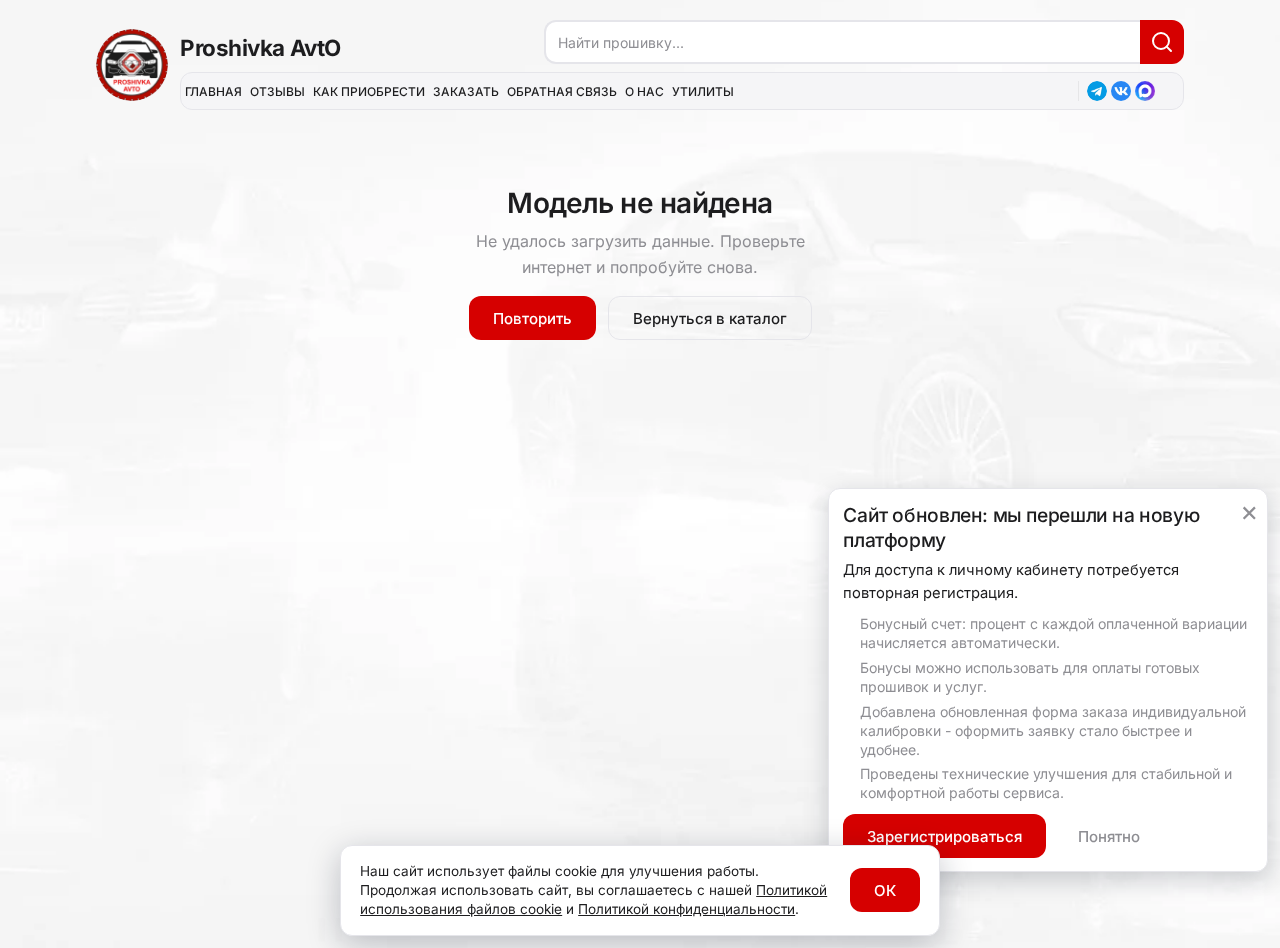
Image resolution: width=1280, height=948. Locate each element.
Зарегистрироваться (944, 836)
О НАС (644, 91)
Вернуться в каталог (710, 318)
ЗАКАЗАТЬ (466, 91)
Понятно (1109, 836)
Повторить (532, 318)
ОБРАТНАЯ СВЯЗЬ (562, 91)
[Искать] (1162, 42)
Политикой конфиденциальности (686, 909)
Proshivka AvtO (260, 47)
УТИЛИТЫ (703, 91)
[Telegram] (1097, 91)
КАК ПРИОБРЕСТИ (369, 91)
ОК (885, 890)
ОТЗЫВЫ (277, 91)
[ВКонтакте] (1121, 91)
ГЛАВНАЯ (213, 91)
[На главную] (132, 65)
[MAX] (1145, 91)
